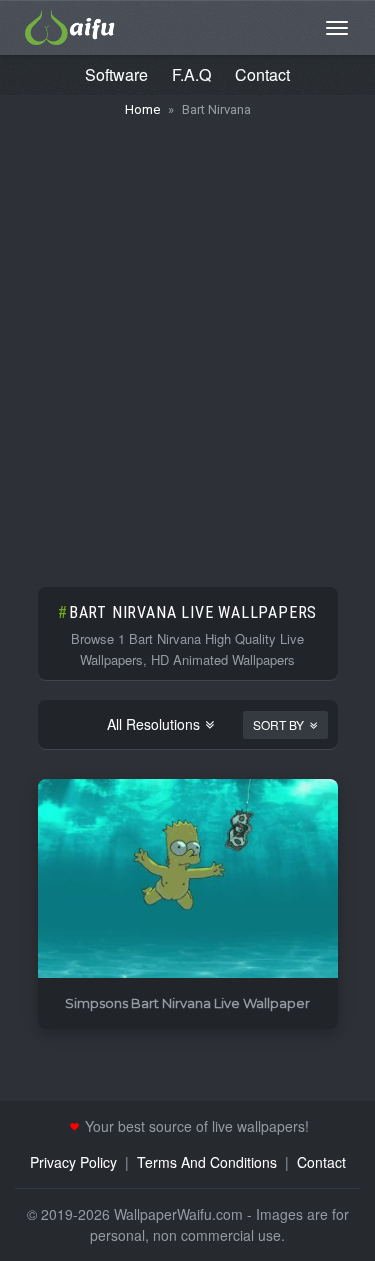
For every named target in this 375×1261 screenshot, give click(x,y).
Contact (262, 74)
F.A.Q (191, 74)
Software (116, 74)
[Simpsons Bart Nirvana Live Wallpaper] (188, 879)
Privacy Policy (73, 1162)
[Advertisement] (187, 342)
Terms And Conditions (207, 1162)
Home (142, 109)
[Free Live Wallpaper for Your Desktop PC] (70, 25)
